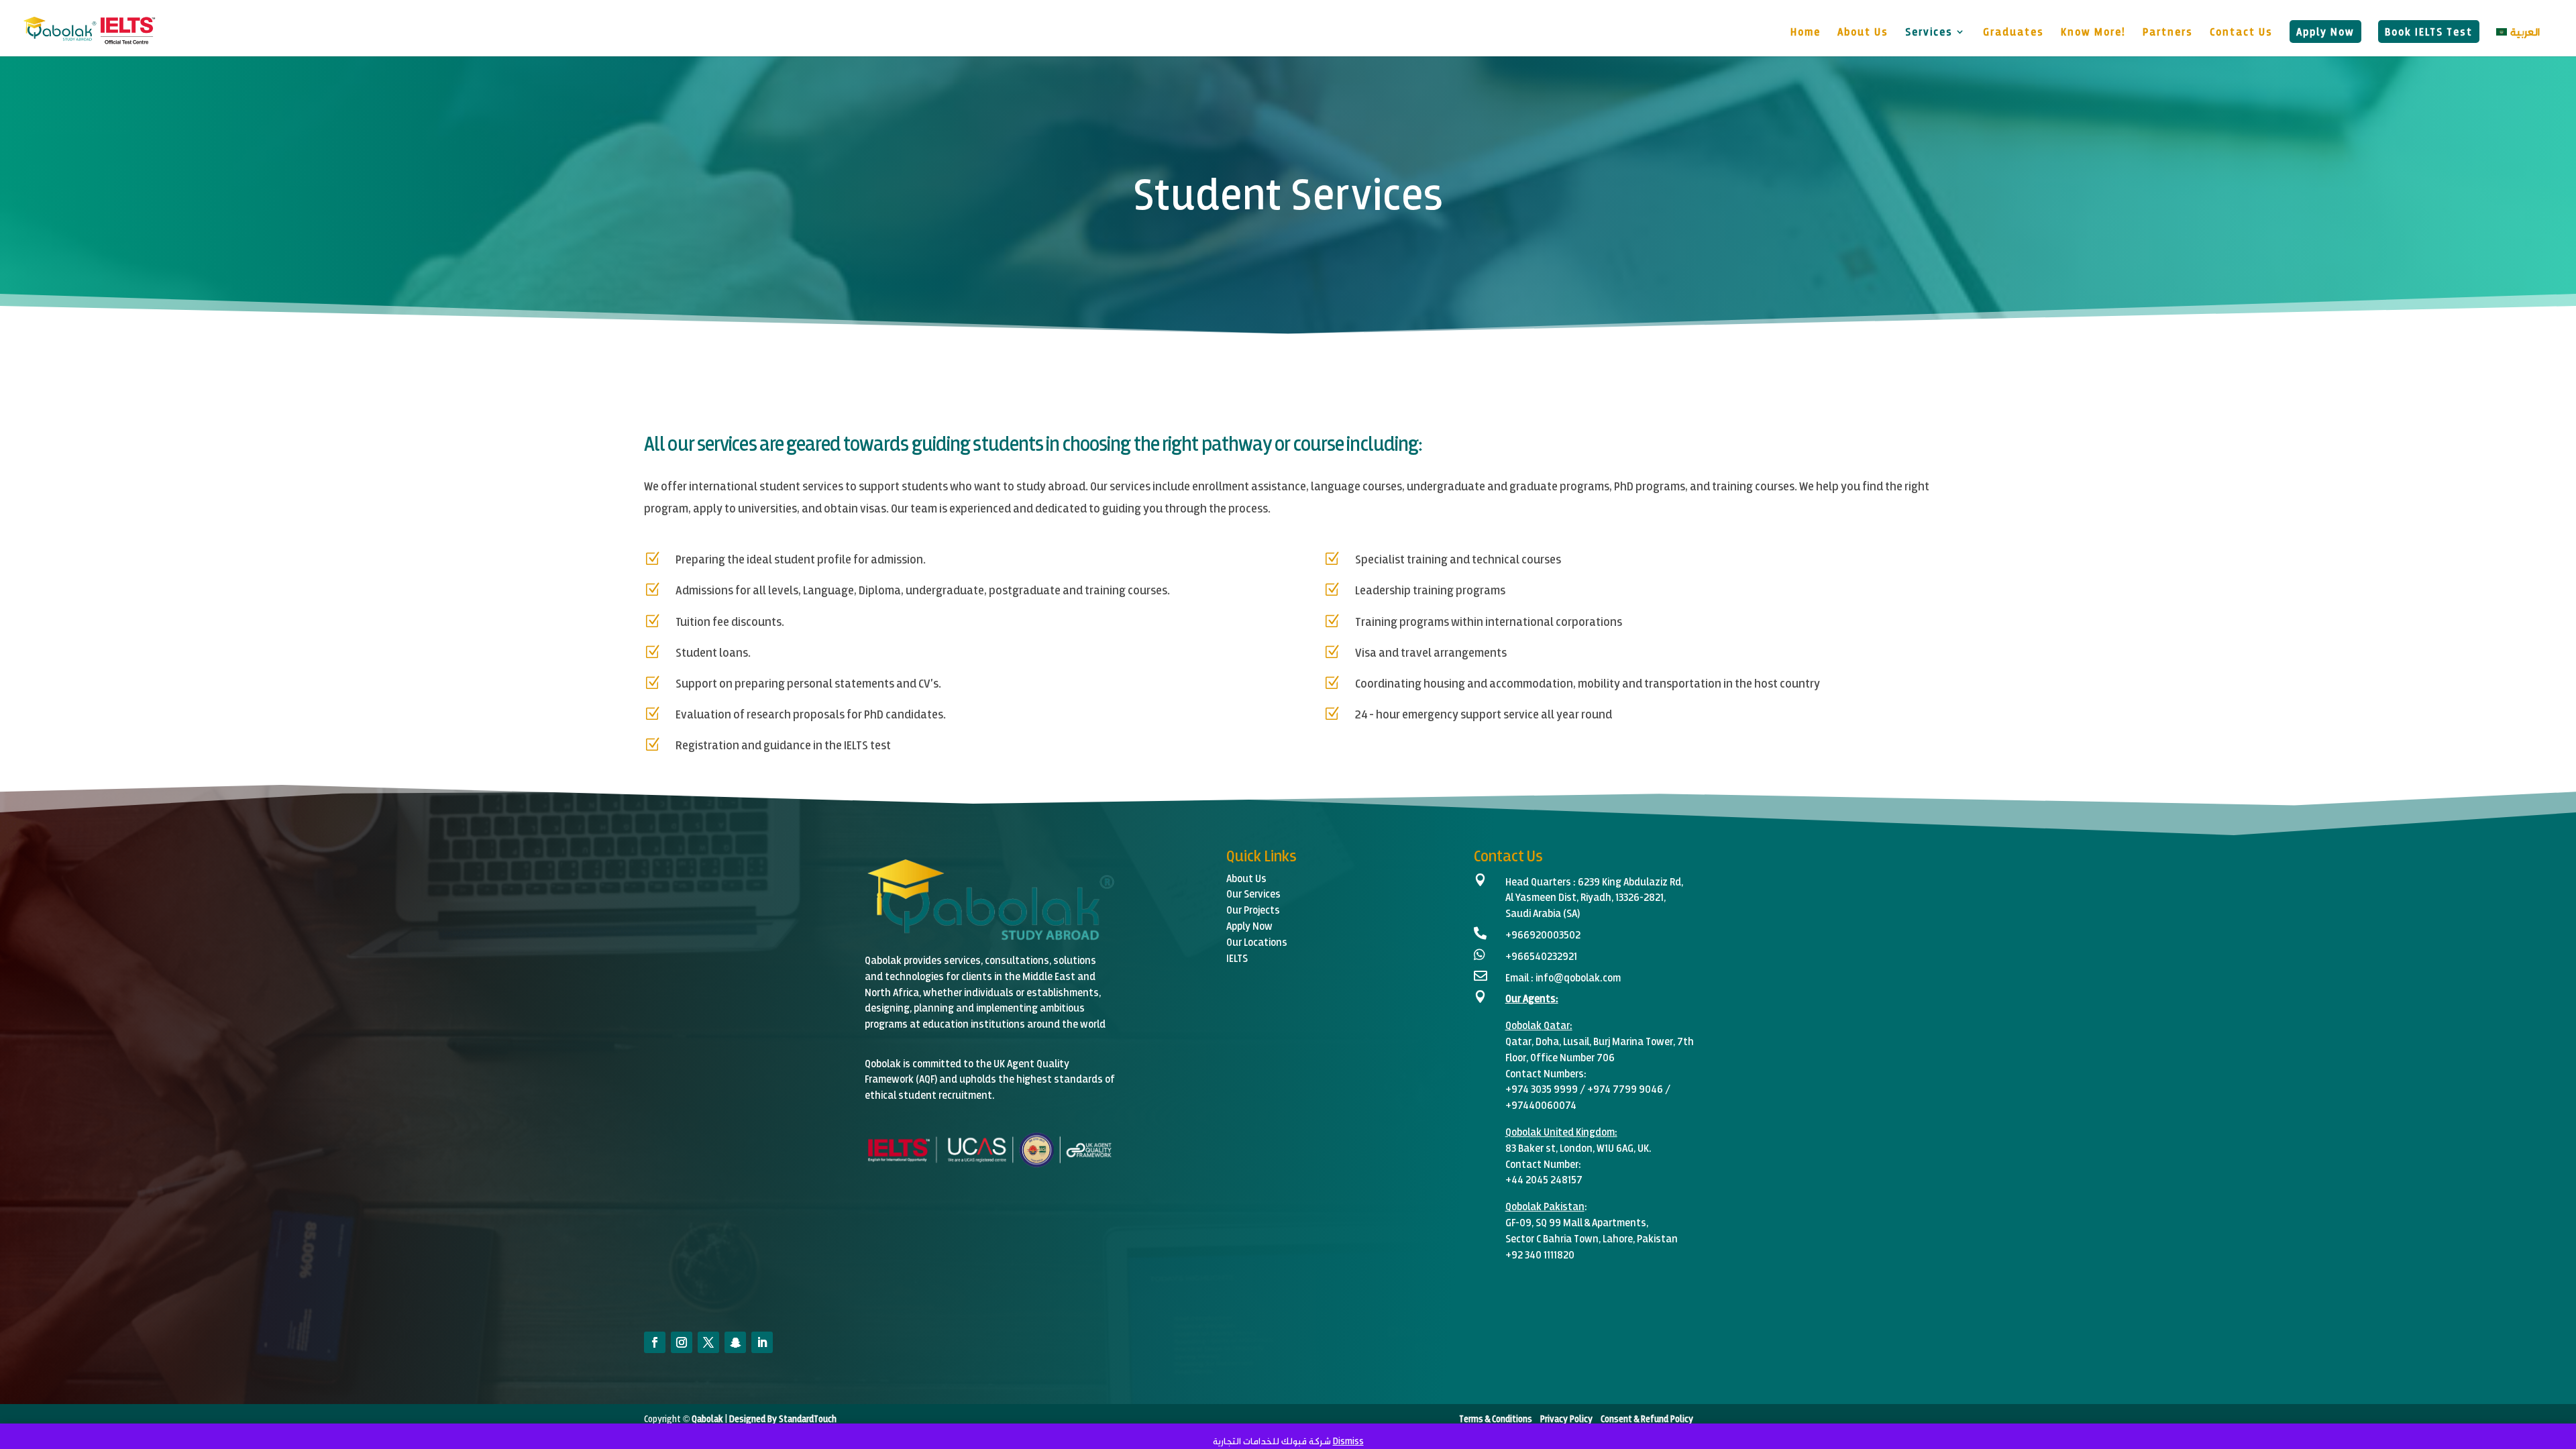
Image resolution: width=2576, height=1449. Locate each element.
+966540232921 (1541, 956)
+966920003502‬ (1543, 934)
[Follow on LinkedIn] (762, 1342)
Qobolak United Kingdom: (1561, 1131)
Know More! (2093, 32)
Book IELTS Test (2429, 31)
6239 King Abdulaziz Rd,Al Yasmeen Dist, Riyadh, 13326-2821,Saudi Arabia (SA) (1594, 897)
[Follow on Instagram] (682, 1342)
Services (1929, 32)
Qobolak (1523, 1025)
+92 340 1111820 (1540, 1254)
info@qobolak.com (1578, 977)
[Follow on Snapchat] (735, 1342)
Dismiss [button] (1348, 1441)
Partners (2168, 32)
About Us (1863, 32)
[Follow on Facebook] (655, 1342)
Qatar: (1558, 1025)
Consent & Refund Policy (1647, 1418)
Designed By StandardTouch (783, 1418)
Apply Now (2325, 31)
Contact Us (2241, 32)
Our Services (1253, 893)
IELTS (1237, 958)
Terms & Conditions (1497, 1418)
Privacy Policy (1565, 1418)
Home (1806, 32)
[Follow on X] (708, 1342)
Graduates (2014, 32)
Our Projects (1253, 909)
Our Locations (1257, 942)
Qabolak (706, 1418)
